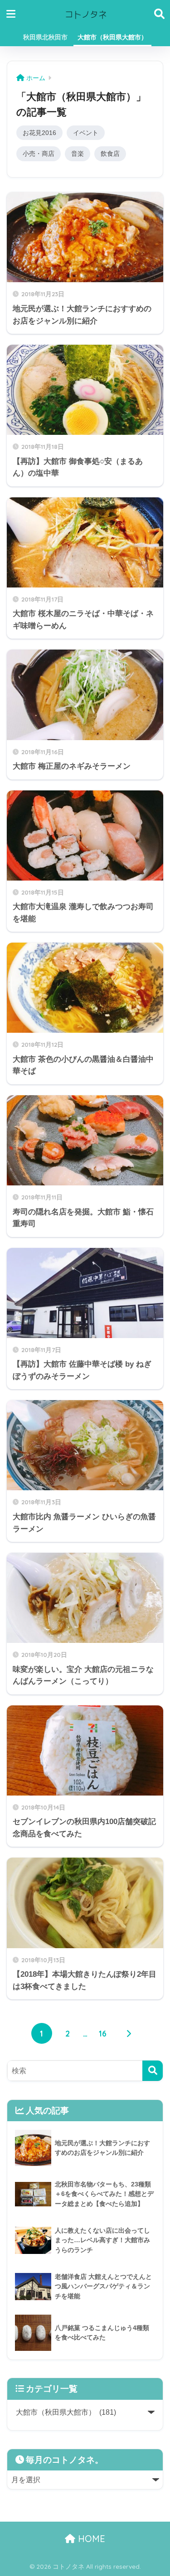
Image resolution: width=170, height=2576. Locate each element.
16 (103, 2033)
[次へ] (129, 2033)
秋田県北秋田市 (45, 37)
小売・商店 (39, 154)
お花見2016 (39, 133)
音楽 (78, 154)
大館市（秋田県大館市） (112, 37)
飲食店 (110, 154)
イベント (86, 133)
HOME (90, 2539)
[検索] (153, 2071)
